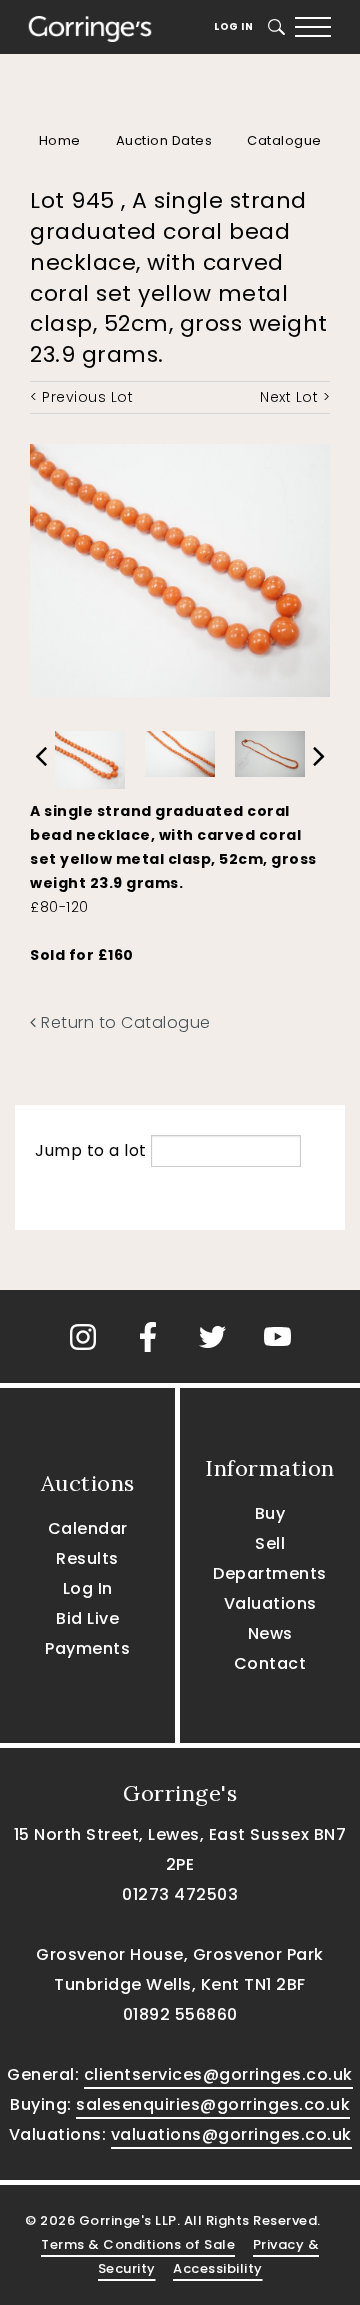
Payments (87, 1648)
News (270, 1633)
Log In (233, 26)
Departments (270, 1573)
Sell (270, 1543)
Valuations (270, 1603)
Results (87, 1558)
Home (60, 140)
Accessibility (218, 2268)
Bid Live (87, 1618)
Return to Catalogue (124, 1022)
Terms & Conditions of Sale (138, 2244)
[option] (90, 755)
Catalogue (284, 140)
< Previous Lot (81, 397)
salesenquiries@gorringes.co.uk (213, 2104)
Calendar (88, 1528)
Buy (270, 1513)
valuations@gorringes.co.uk (231, 2134)
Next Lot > (295, 397)
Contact (270, 1663)
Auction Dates (164, 140)
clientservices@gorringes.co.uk (218, 2074)
